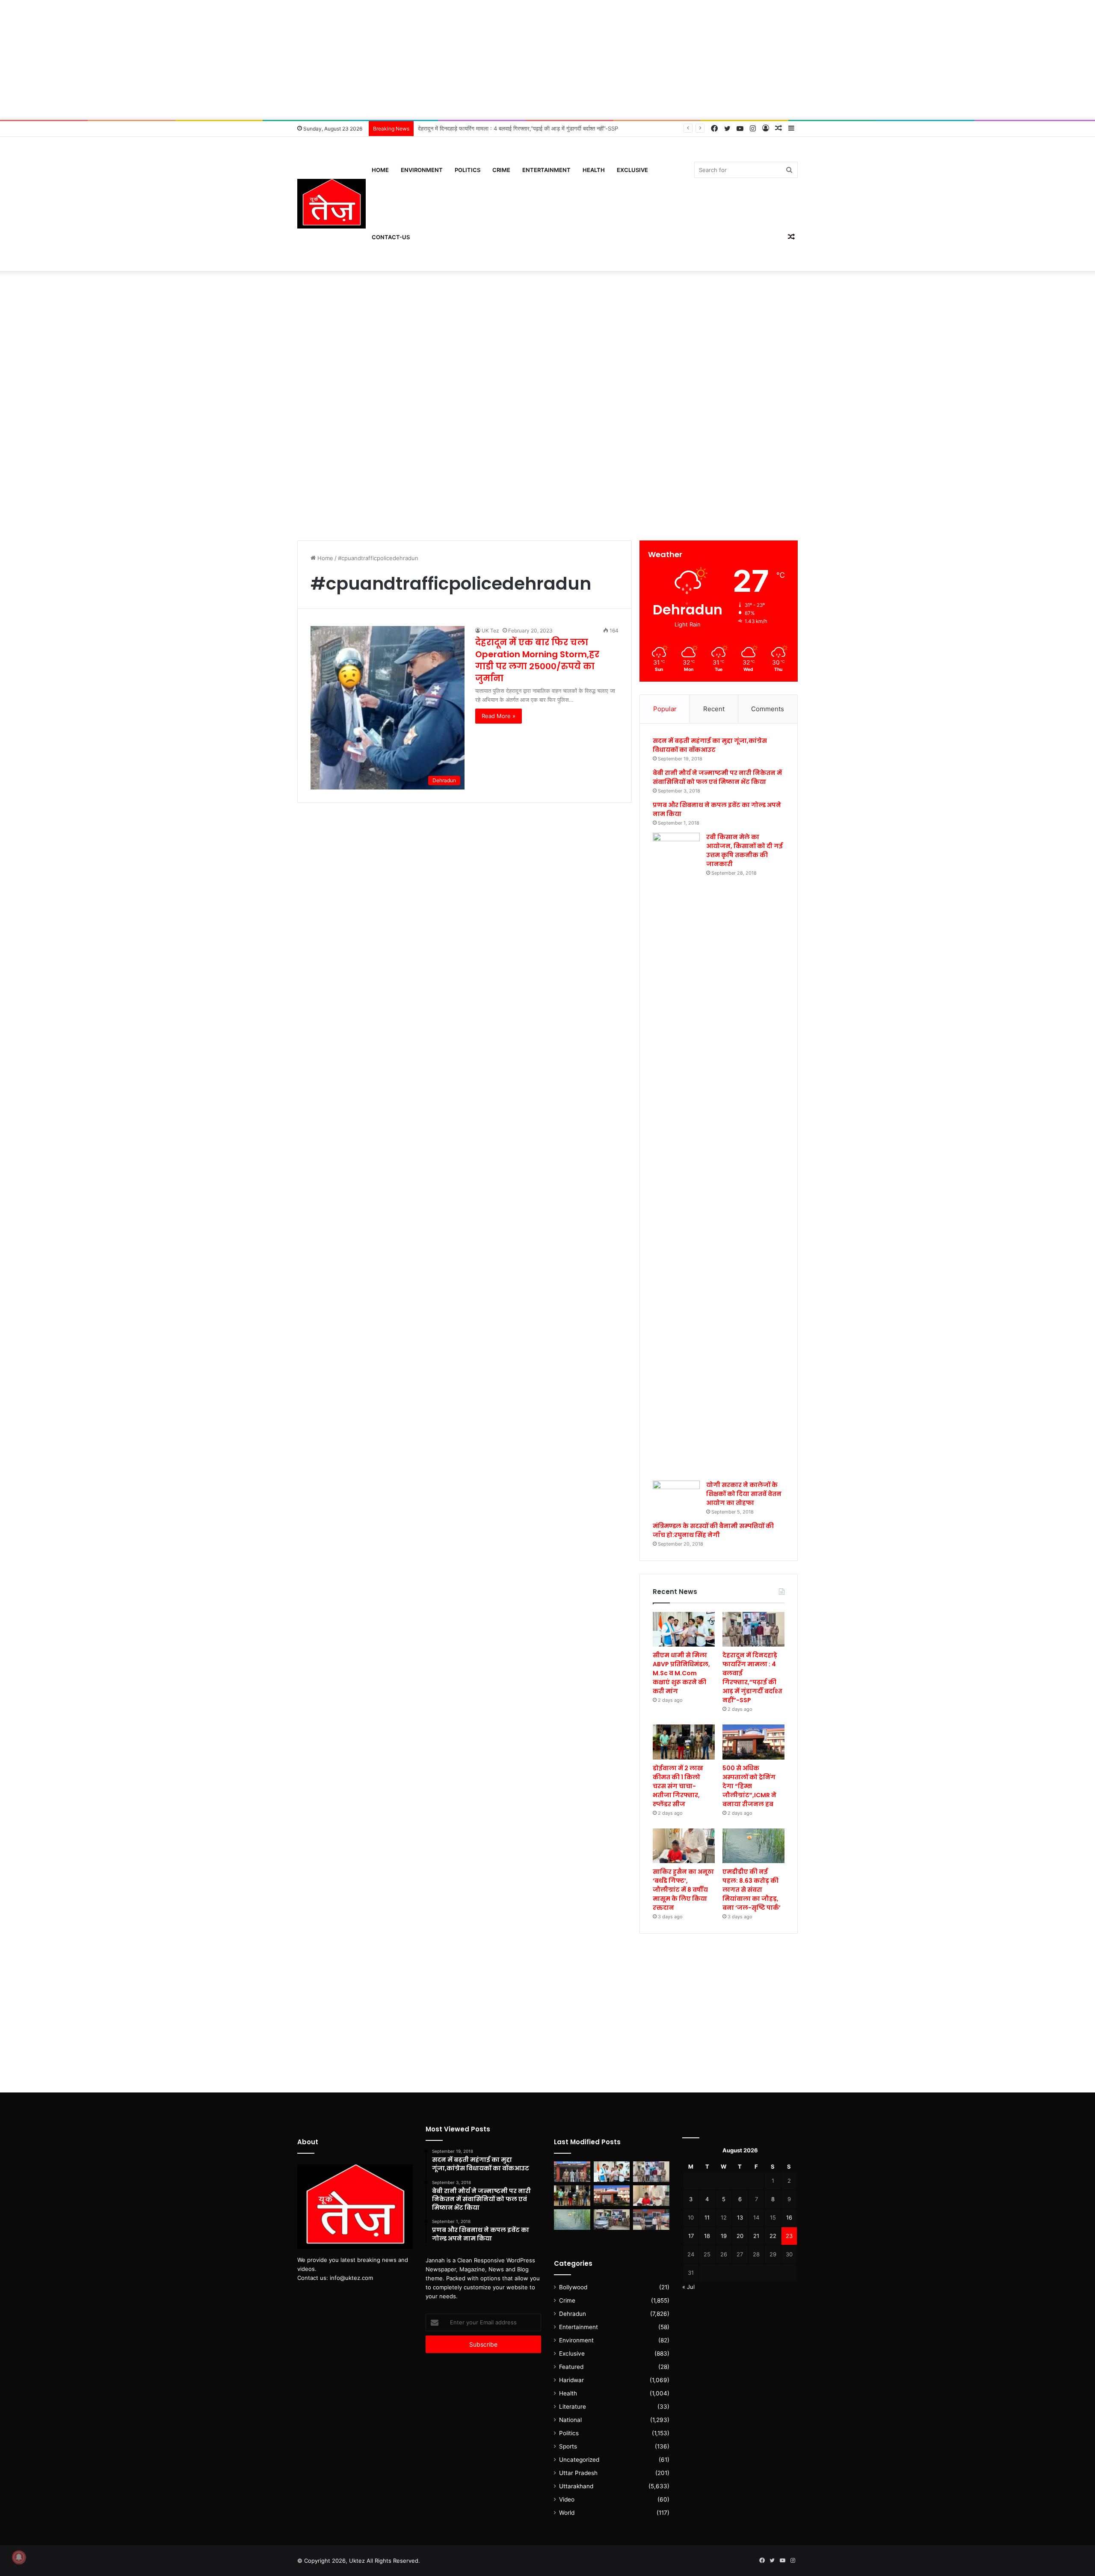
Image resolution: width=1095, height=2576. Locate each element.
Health (594, 170)
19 (724, 2236)
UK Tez (490, 631)
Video (567, 2499)
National (570, 2420)
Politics (468, 170)
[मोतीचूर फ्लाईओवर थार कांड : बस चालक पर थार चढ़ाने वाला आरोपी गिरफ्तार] (651, 2220)
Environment (422, 170)
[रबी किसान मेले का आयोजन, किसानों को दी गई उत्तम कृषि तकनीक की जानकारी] (676, 1154)
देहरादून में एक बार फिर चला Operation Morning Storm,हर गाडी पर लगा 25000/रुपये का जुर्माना (537, 660)
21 (756, 2236)
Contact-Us (391, 237)
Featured (571, 2367)
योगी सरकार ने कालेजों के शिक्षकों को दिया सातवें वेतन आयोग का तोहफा (744, 1494)
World (567, 2513)
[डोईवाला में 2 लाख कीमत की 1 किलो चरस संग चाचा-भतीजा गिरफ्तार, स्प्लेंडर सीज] (684, 1742)
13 (740, 2217)
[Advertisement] (547, 60)
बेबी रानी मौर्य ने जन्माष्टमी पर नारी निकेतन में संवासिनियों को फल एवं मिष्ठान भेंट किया (717, 777)
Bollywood (573, 2287)
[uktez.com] (331, 204)
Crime (501, 170)
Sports (568, 2446)
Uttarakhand (576, 2486)
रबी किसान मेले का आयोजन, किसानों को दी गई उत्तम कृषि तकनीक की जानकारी (744, 850)
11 (707, 2217)
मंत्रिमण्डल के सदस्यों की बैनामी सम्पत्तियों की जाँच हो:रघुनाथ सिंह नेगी (713, 1530)
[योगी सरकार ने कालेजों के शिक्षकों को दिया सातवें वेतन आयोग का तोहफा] (676, 1494)
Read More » (499, 716)
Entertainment (546, 170)
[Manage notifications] (19, 2557)
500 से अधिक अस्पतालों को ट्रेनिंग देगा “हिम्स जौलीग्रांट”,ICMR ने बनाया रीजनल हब (749, 1786)
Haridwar (571, 2380)
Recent (714, 709)
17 (691, 2236)
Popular (665, 709)
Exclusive (632, 170)
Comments (768, 709)
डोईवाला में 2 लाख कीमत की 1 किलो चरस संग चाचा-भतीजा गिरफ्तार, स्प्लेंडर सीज (501, 128)
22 (773, 2236)
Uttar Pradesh (578, 2473)
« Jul (688, 2287)
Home (380, 170)
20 (740, 2236)
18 (707, 2236)
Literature (573, 2407)
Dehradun (573, 2314)
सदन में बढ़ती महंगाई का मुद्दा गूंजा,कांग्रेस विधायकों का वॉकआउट (710, 745)
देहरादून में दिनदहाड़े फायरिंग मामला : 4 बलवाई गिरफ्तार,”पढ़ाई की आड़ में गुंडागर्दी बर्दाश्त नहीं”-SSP (752, 1678)
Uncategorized (579, 2460)
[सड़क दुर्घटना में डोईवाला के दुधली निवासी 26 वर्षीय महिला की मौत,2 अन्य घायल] (572, 2172)
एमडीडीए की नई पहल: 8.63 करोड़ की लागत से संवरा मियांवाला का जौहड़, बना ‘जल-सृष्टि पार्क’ (752, 1890)
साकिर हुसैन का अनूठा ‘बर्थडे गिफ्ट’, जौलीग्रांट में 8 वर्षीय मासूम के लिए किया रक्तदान (683, 1890)
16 (789, 2217)
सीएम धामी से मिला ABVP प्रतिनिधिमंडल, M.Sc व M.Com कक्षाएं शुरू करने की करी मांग (681, 1673)
